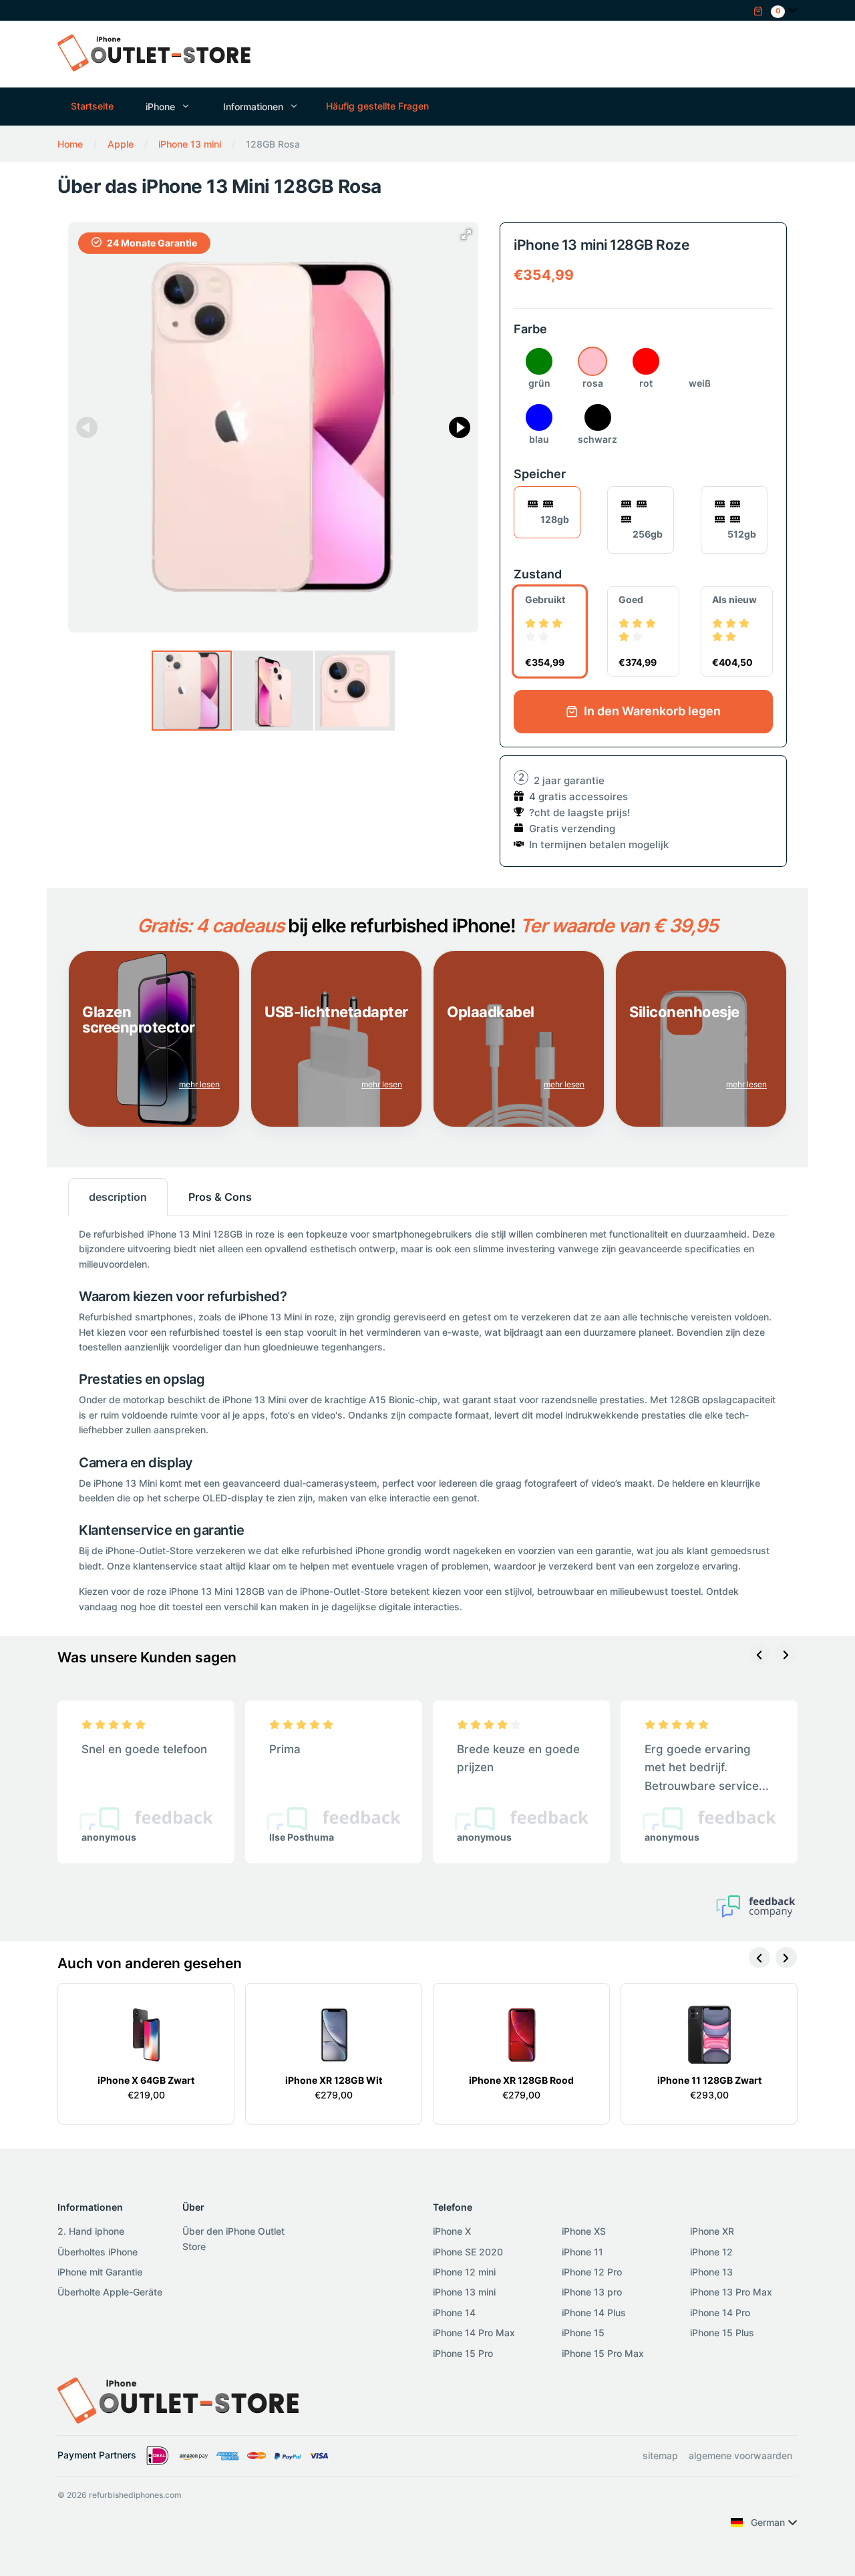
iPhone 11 (582, 2252)
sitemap (660, 2455)
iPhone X (452, 2231)
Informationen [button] (253, 107)
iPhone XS (584, 2231)
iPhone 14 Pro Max (474, 2333)
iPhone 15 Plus (722, 2333)
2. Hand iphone (91, 2231)
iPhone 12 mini (464, 2272)
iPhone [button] (160, 107)
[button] (769, 10)
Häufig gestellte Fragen (377, 106)
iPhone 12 (711, 2252)
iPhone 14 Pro (720, 2313)
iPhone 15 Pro (463, 2353)
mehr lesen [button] (199, 1084)
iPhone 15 (583, 2333)
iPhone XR (712, 2231)
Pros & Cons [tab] (220, 1197)
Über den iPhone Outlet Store (233, 2238)
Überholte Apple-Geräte (110, 2292)
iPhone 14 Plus (594, 2313)
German (768, 2522)
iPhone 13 (711, 2272)
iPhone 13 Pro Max (731, 2292)
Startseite (92, 106)
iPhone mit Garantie (100, 2272)
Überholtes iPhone (98, 2252)
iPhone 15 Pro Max (603, 2353)
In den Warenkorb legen (651, 711)
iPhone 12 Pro (592, 2272)
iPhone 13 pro (592, 2292)
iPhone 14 (454, 2313)
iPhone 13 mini (464, 2292)
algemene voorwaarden (740, 2455)
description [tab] (118, 1197)
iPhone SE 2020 (468, 2252)
